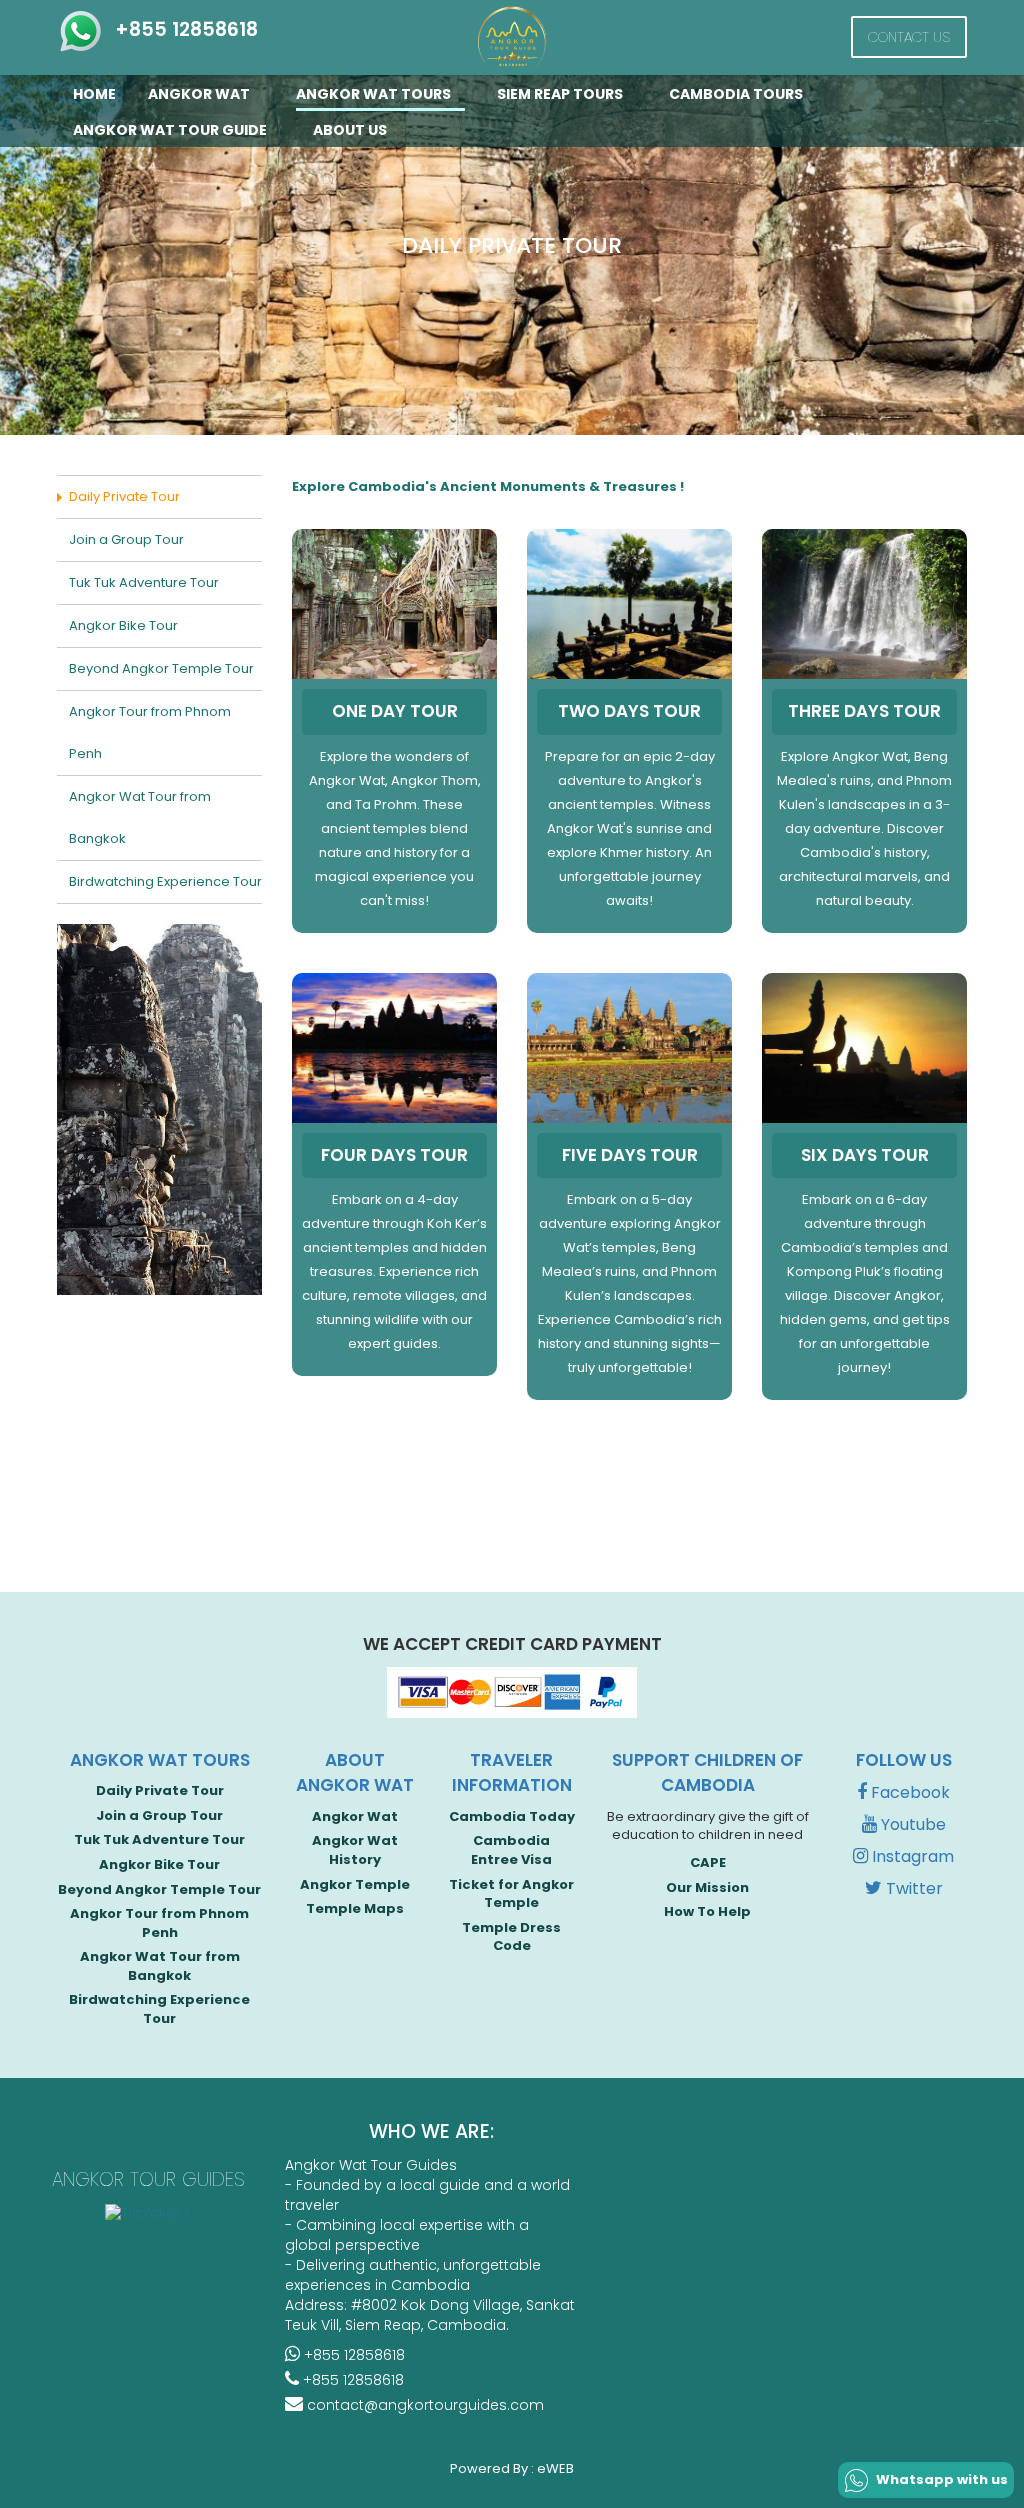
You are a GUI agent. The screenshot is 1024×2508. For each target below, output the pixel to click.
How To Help (707, 1911)
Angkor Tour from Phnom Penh (150, 732)
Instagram (911, 1856)
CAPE (708, 1862)
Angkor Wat (200, 94)
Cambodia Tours (737, 94)
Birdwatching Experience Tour (165, 881)
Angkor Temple (355, 1884)
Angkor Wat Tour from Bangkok (140, 817)
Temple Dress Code (511, 1937)
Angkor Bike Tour (123, 625)
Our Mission (707, 1887)
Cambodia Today (512, 1816)
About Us (350, 130)
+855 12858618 (181, 29)
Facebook (908, 1792)
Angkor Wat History (355, 1850)
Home (94, 94)
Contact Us (909, 37)
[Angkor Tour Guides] (511, 38)
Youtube (911, 1824)
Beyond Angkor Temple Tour (161, 668)
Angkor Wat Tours (375, 94)
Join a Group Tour (126, 539)
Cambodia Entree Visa (511, 1850)
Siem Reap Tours (561, 94)
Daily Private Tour (124, 496)
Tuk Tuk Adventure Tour (144, 582)
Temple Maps (355, 1908)
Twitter (912, 1888)
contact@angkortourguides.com (423, 2405)
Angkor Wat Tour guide (171, 130)
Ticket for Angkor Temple (511, 1894)
